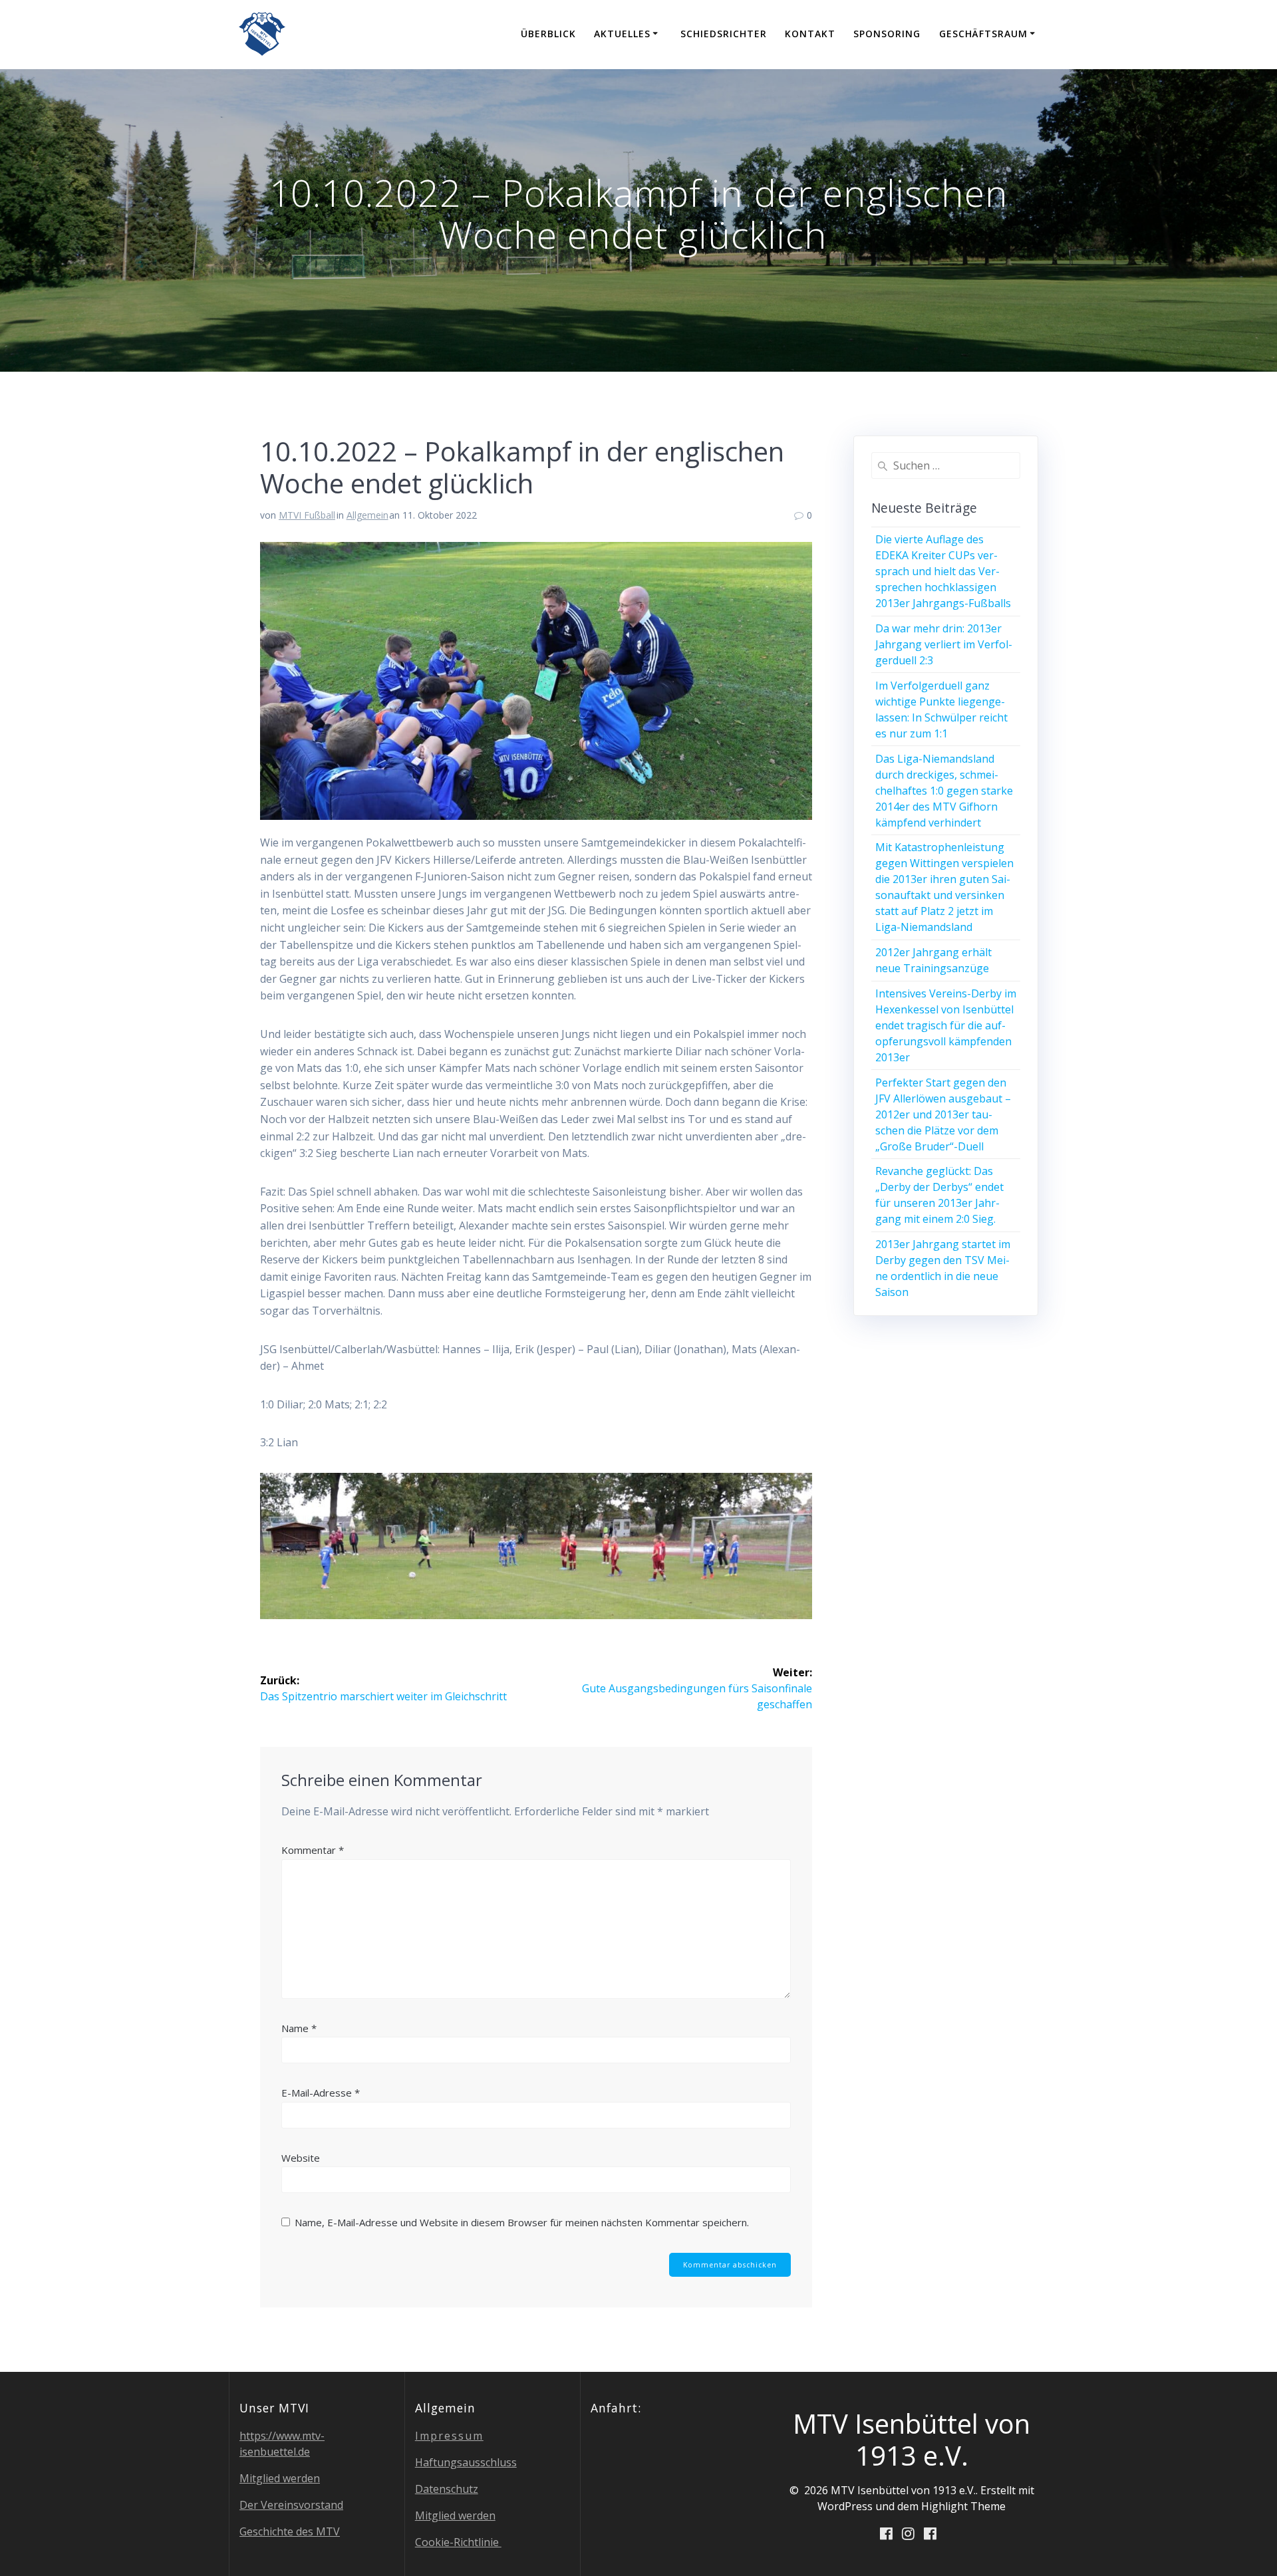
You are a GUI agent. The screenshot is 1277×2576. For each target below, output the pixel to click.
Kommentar (313, 1850)
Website (301, 2158)
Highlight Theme (963, 2506)
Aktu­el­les (622, 34)
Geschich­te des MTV (290, 2531)
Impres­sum (449, 2436)
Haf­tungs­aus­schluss (466, 2462)
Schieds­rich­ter (724, 34)
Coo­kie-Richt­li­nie (458, 2542)
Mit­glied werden (280, 2478)
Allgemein (367, 515)
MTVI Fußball (307, 515)
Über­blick (548, 34)
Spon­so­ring (887, 34)
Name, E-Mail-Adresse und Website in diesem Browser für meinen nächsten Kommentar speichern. (522, 2222)
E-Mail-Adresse (321, 2093)
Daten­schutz (447, 2489)
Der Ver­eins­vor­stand (291, 2505)
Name (299, 2028)
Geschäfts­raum (983, 34)
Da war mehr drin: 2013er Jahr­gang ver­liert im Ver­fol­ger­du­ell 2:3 (944, 644)
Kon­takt (810, 34)
